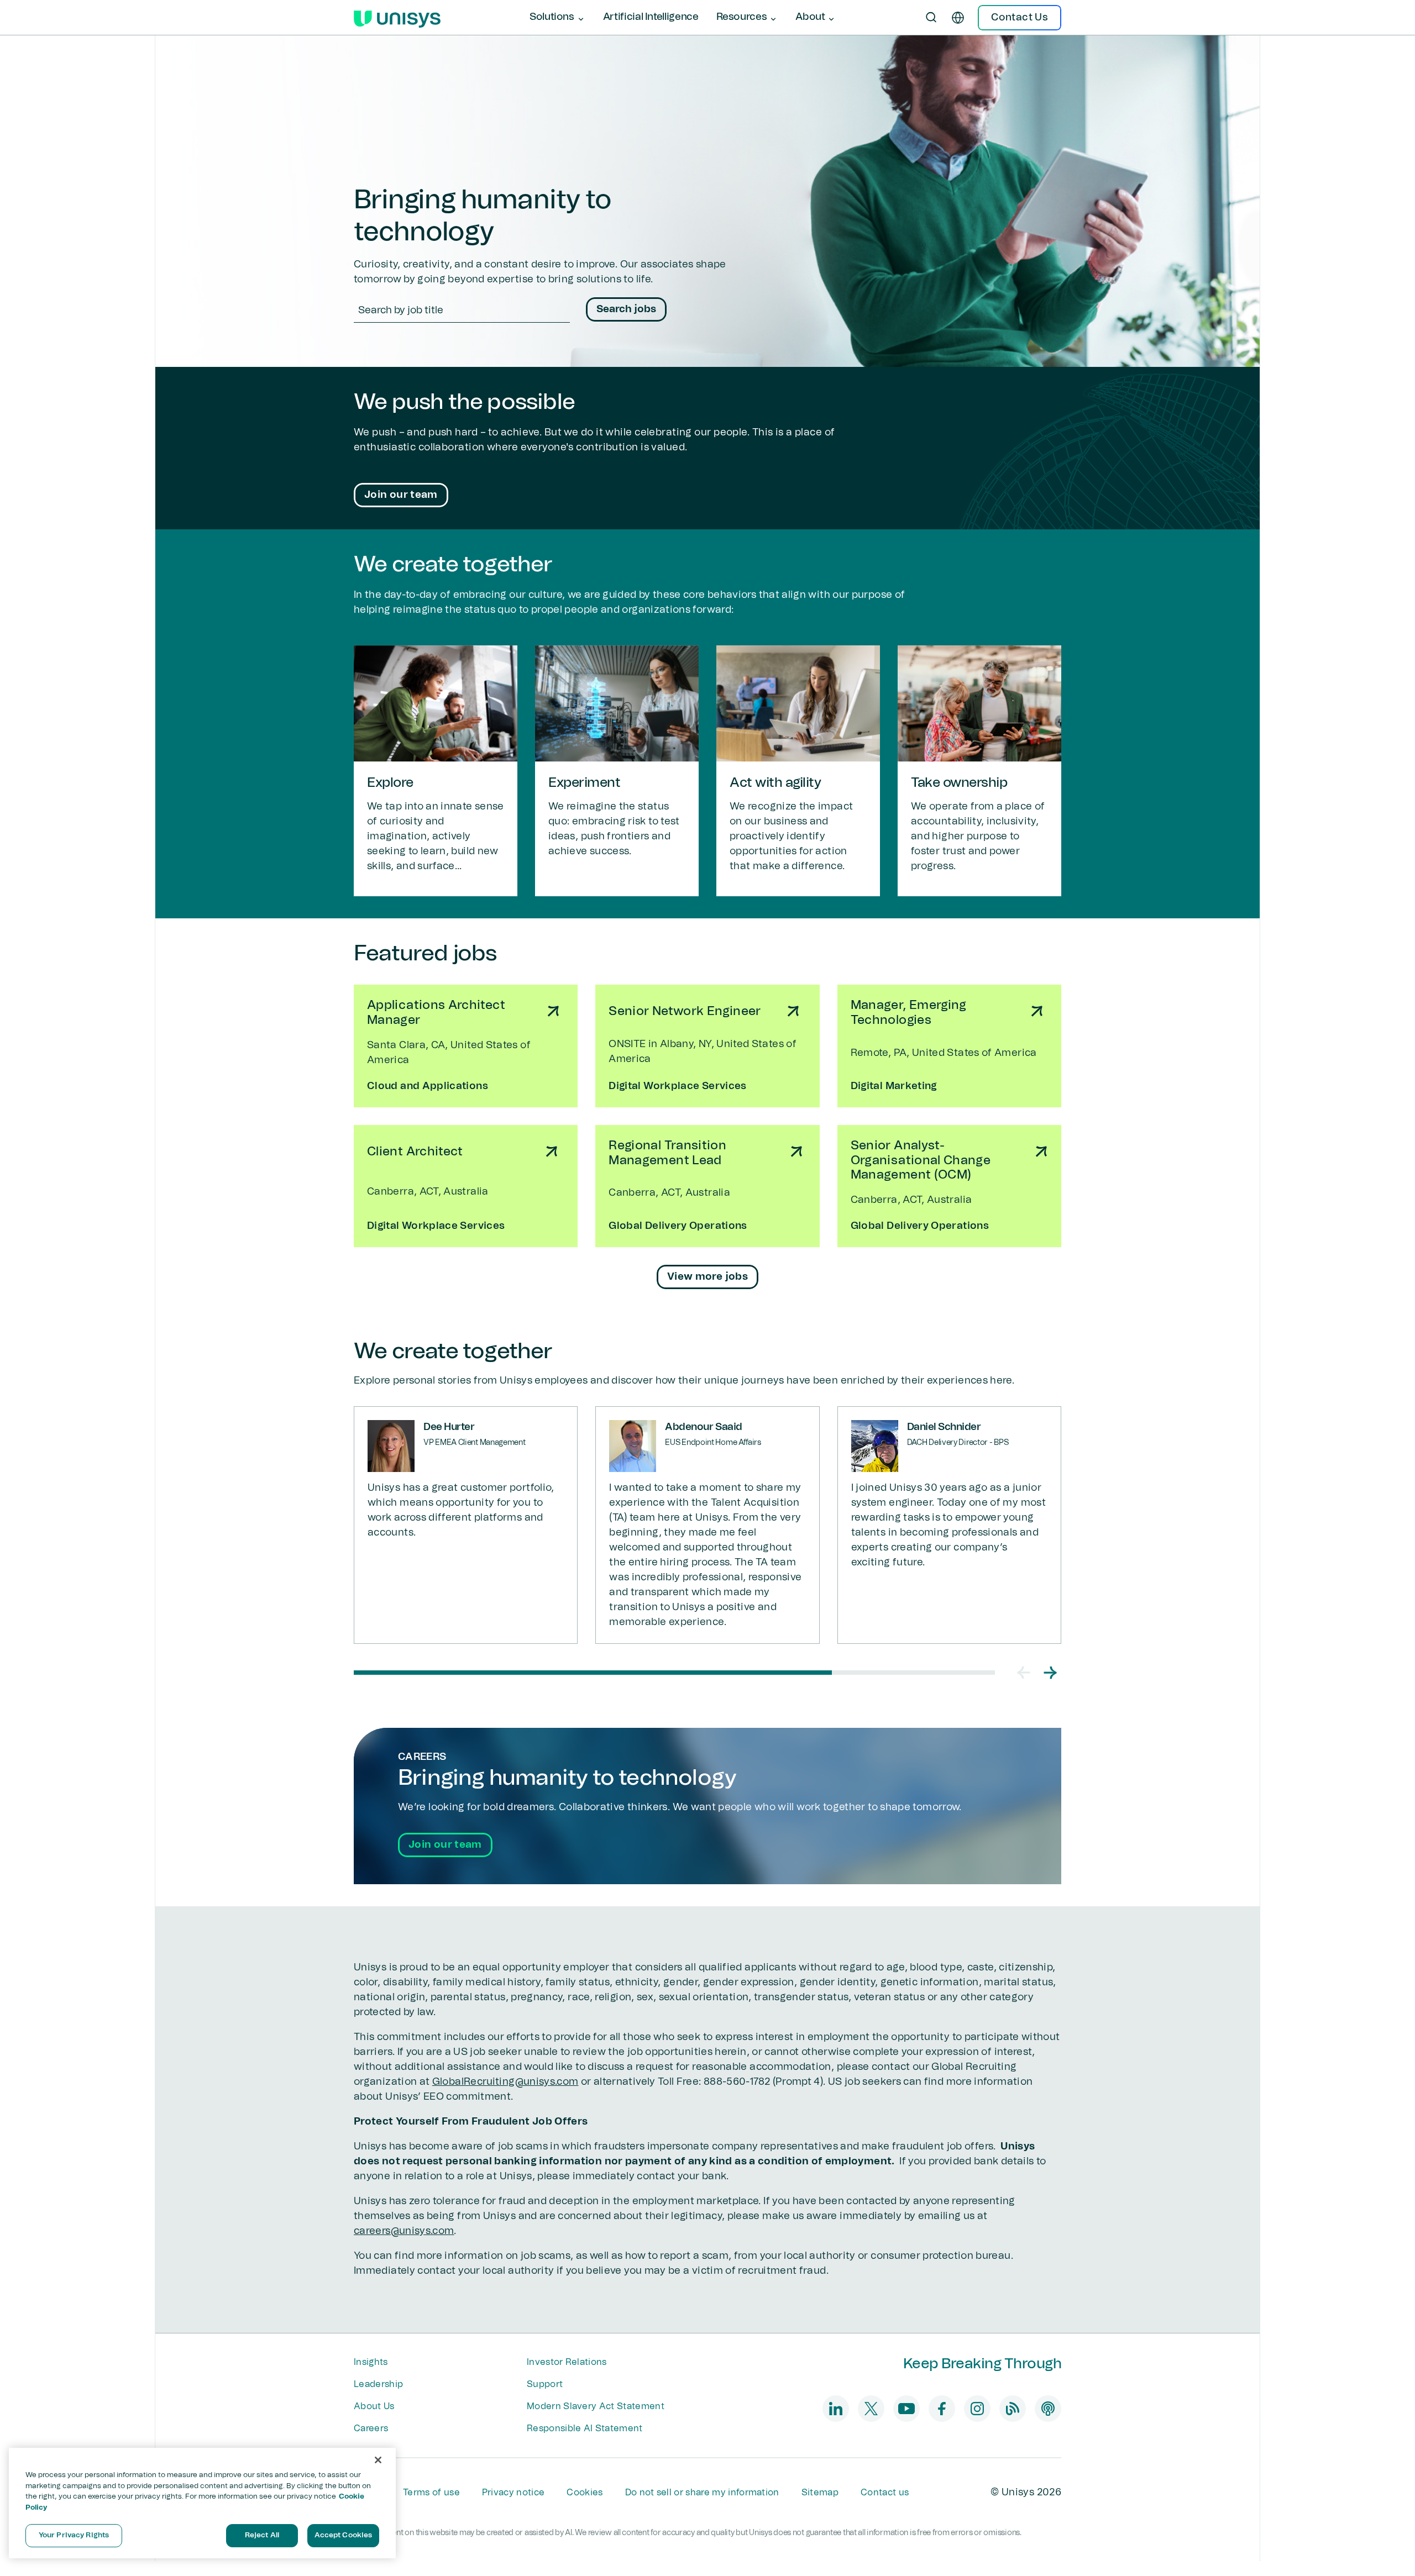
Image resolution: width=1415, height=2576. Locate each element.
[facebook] (942, 2409)
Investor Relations (567, 2362)
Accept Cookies (344, 2535)
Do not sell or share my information (702, 2493)
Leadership (378, 2384)
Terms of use (431, 2493)
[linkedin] (836, 2409)
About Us (374, 2406)
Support (545, 2384)
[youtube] (906, 2409)
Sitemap (820, 2493)
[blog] (1013, 2409)
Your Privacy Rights (74, 2535)
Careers (371, 2428)
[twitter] (871, 2409)
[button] (1024, 1673)
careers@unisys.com (404, 2231)
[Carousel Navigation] (1037, 1673)
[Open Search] (931, 18)
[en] (958, 18)
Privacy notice (513, 2493)
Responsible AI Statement (585, 2428)
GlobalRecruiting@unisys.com (505, 2082)
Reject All (262, 2535)
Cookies (585, 2493)
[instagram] (977, 2409)
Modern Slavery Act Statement (596, 2406)
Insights (371, 2362)
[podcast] (1048, 2409)
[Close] (378, 2460)
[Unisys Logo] (397, 18)
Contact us (885, 2493)
